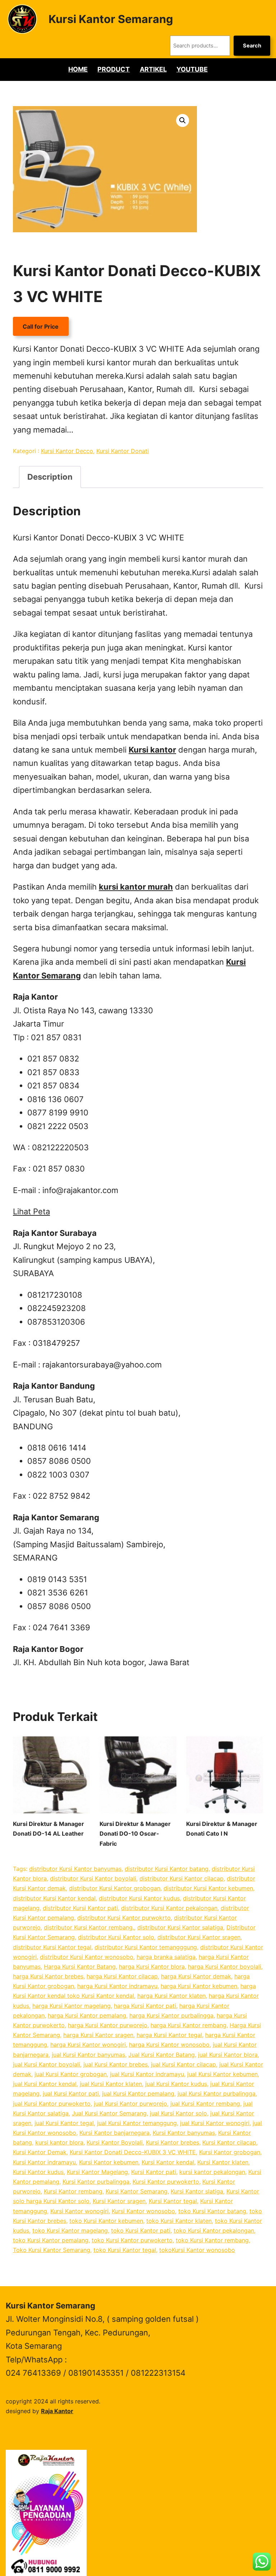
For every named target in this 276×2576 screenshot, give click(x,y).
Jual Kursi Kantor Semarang (109, 2113)
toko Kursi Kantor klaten (179, 2221)
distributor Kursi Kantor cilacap (181, 1878)
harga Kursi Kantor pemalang (87, 2015)
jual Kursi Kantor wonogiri (215, 2123)
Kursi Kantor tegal (173, 2201)
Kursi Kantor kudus (38, 2172)
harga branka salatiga (166, 1957)
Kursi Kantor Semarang (111, 19)
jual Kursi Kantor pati (71, 2093)
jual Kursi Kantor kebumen (222, 2074)
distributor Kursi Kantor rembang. (89, 1927)
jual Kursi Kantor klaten (111, 2084)
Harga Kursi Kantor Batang (80, 1967)
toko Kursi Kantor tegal (125, 2250)
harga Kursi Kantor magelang (72, 2006)
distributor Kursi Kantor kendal (54, 1898)
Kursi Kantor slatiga (197, 2191)
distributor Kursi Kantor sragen (199, 1937)
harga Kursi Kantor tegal (169, 2035)
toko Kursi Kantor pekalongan (214, 2230)
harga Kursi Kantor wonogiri (88, 2045)
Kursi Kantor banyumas (184, 2133)
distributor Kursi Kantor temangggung (146, 1947)
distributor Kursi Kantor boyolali (93, 1878)
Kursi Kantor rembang (73, 2191)
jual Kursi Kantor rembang (205, 2104)
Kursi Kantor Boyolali (115, 2142)
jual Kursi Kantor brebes (116, 2064)
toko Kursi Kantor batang (212, 2211)
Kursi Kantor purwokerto (166, 2182)
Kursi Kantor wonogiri (79, 2211)
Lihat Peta (31, 1211)
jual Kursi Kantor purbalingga (217, 2093)
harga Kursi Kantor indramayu (117, 1986)
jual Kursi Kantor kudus (176, 2084)
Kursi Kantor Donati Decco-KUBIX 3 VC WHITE (133, 2152)
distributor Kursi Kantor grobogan (115, 1888)
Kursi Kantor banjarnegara (114, 2133)
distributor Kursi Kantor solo (116, 1937)
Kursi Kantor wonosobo (143, 2211)
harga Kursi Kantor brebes (48, 1976)
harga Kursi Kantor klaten (171, 1996)
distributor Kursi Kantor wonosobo (87, 1957)
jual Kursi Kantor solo (178, 2113)
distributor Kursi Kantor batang (167, 1869)
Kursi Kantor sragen (119, 2201)
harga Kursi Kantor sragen (98, 2035)
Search (252, 46)
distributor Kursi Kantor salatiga (180, 1927)
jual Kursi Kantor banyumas (88, 2055)
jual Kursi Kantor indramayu (147, 2074)
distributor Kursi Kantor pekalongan (169, 1908)
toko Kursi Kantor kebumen (106, 2221)
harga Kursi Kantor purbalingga (171, 2015)
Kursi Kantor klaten (223, 2162)
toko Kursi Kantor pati (141, 2230)
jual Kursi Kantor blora (228, 2055)
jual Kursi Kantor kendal (45, 2084)
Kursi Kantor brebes (172, 2142)
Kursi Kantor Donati (123, 451)
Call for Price (41, 326)
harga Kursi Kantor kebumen (199, 1986)
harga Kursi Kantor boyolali (225, 1967)
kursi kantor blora (59, 2142)
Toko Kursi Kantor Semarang (52, 2250)
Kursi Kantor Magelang (97, 2172)
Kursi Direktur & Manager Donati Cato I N (222, 1829)
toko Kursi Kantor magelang (70, 2230)
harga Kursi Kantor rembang (188, 2025)
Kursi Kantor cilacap (229, 2142)
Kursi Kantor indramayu (44, 2162)
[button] (183, 120)
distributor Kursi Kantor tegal (52, 1947)
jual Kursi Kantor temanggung (137, 2123)
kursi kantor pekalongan (212, 2172)
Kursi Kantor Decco (67, 451)
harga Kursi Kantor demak (196, 1976)
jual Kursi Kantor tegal (64, 2123)
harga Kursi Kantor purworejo (108, 2025)
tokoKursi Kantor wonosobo (197, 2250)
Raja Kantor (57, 2411)
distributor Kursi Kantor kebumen (208, 1888)
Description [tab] (50, 477)
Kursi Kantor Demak (40, 2152)
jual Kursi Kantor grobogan (71, 2074)
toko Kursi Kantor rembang (212, 2240)
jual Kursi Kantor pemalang (138, 2093)
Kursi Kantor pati (154, 2172)
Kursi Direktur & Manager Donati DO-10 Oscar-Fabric (135, 1833)
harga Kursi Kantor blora (152, 1967)
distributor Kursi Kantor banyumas (75, 1869)
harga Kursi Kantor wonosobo (169, 2045)
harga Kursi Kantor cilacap (122, 1976)
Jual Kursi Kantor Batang (162, 2055)
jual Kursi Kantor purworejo (130, 2104)
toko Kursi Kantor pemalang (51, 2240)
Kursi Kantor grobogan (230, 2152)
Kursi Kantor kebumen (109, 2162)
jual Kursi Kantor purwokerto (52, 2104)
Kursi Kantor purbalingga (96, 2182)
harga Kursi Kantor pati (145, 2006)
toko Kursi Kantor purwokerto (132, 2240)
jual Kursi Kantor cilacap (183, 2064)
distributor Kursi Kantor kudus (139, 1898)
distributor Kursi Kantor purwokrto (124, 1918)
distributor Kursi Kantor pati (80, 1908)
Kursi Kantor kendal (168, 2162)
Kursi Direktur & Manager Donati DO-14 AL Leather (49, 1829)
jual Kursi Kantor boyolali (47, 2064)
